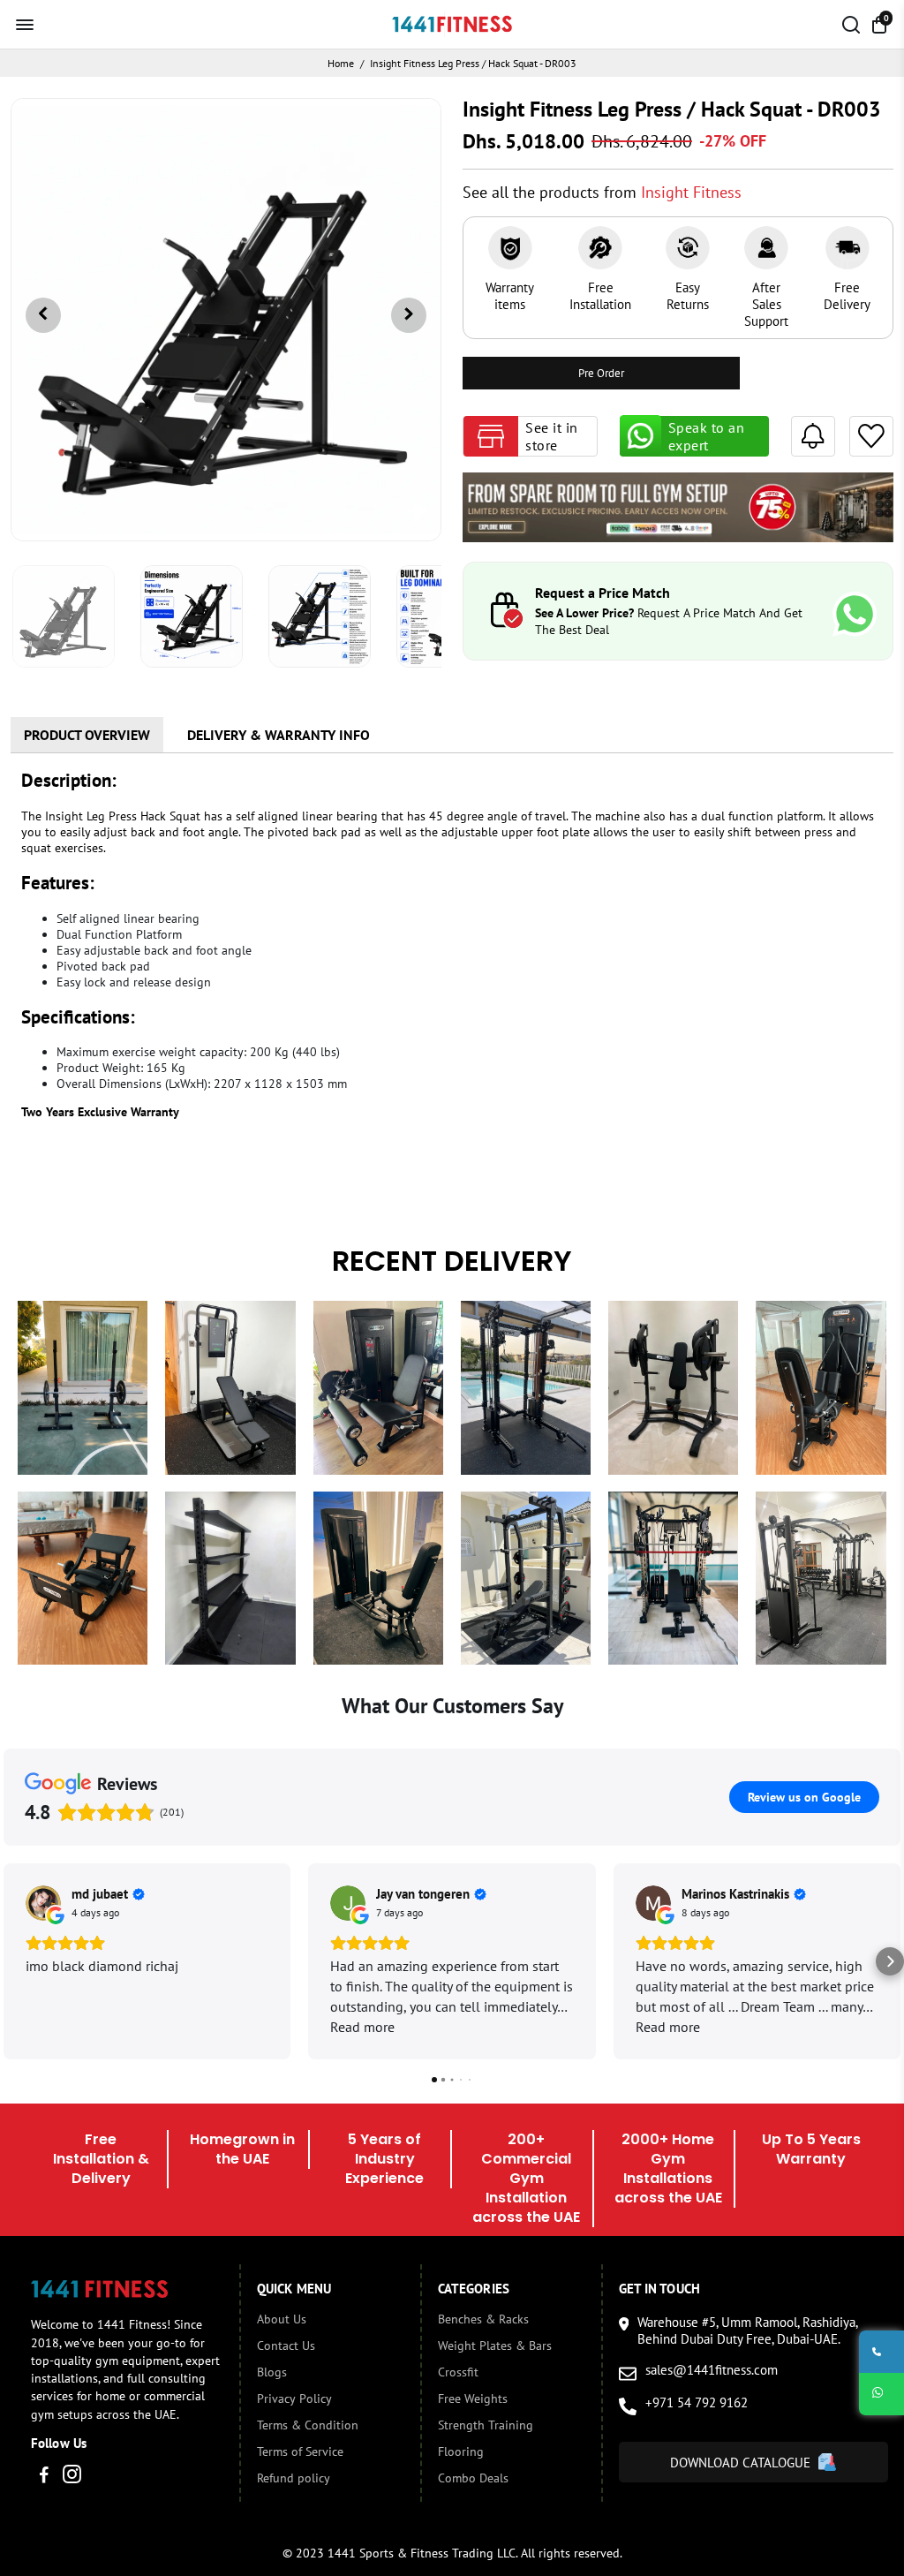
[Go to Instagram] (72, 2477)
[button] (14, 1961)
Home (341, 63)
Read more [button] (362, 2027)
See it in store (552, 436)
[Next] (409, 315)
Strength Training (486, 2425)
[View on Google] (43, 1903)
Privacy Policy (294, 2398)
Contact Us (286, 2346)
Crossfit (458, 2372)
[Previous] (43, 315)
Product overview (87, 735)
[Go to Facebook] (44, 2477)
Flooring (461, 2451)
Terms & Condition (308, 2425)
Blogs (272, 2372)
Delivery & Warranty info (279, 735)
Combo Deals (473, 2478)
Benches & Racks (483, 2319)
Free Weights (473, 2398)
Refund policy (294, 2478)
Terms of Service (300, 2451)
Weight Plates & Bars (495, 2346)
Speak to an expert (707, 436)
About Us (282, 2319)
